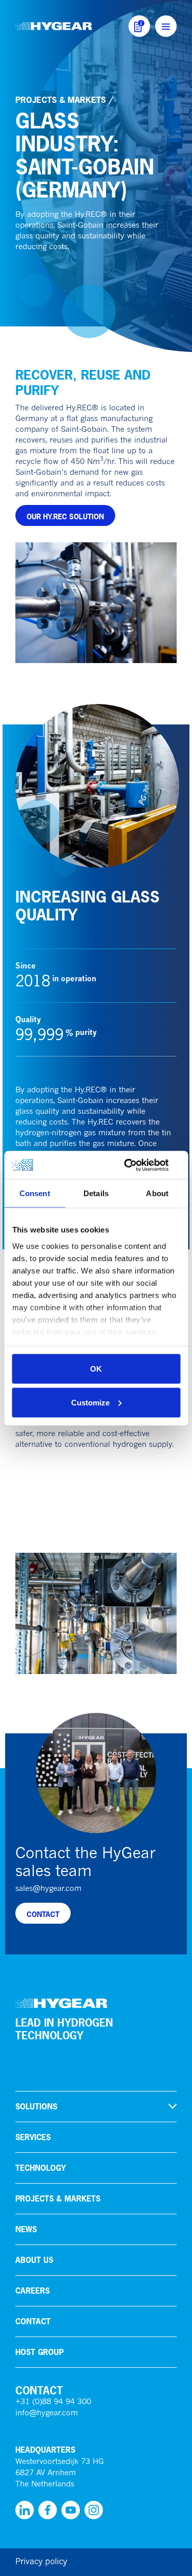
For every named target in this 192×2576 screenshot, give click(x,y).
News (26, 2229)
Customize (90, 1402)
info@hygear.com (47, 2414)
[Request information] (139, 26)
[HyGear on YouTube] (71, 2510)
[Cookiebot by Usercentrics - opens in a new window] (137, 1165)
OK (96, 1369)
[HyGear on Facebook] (48, 2510)
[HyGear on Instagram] (94, 2510)
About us (34, 2260)
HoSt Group (39, 2352)
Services (33, 2137)
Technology (41, 2168)
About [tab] (157, 1193)
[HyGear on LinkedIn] (25, 2510)
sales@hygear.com (48, 1889)
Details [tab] (96, 1193)
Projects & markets (61, 100)
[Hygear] (54, 26)
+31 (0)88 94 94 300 (53, 2402)
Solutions (36, 2107)
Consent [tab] (35, 1193)
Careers (33, 2291)
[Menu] (166, 26)
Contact (33, 2321)
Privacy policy (41, 2562)
